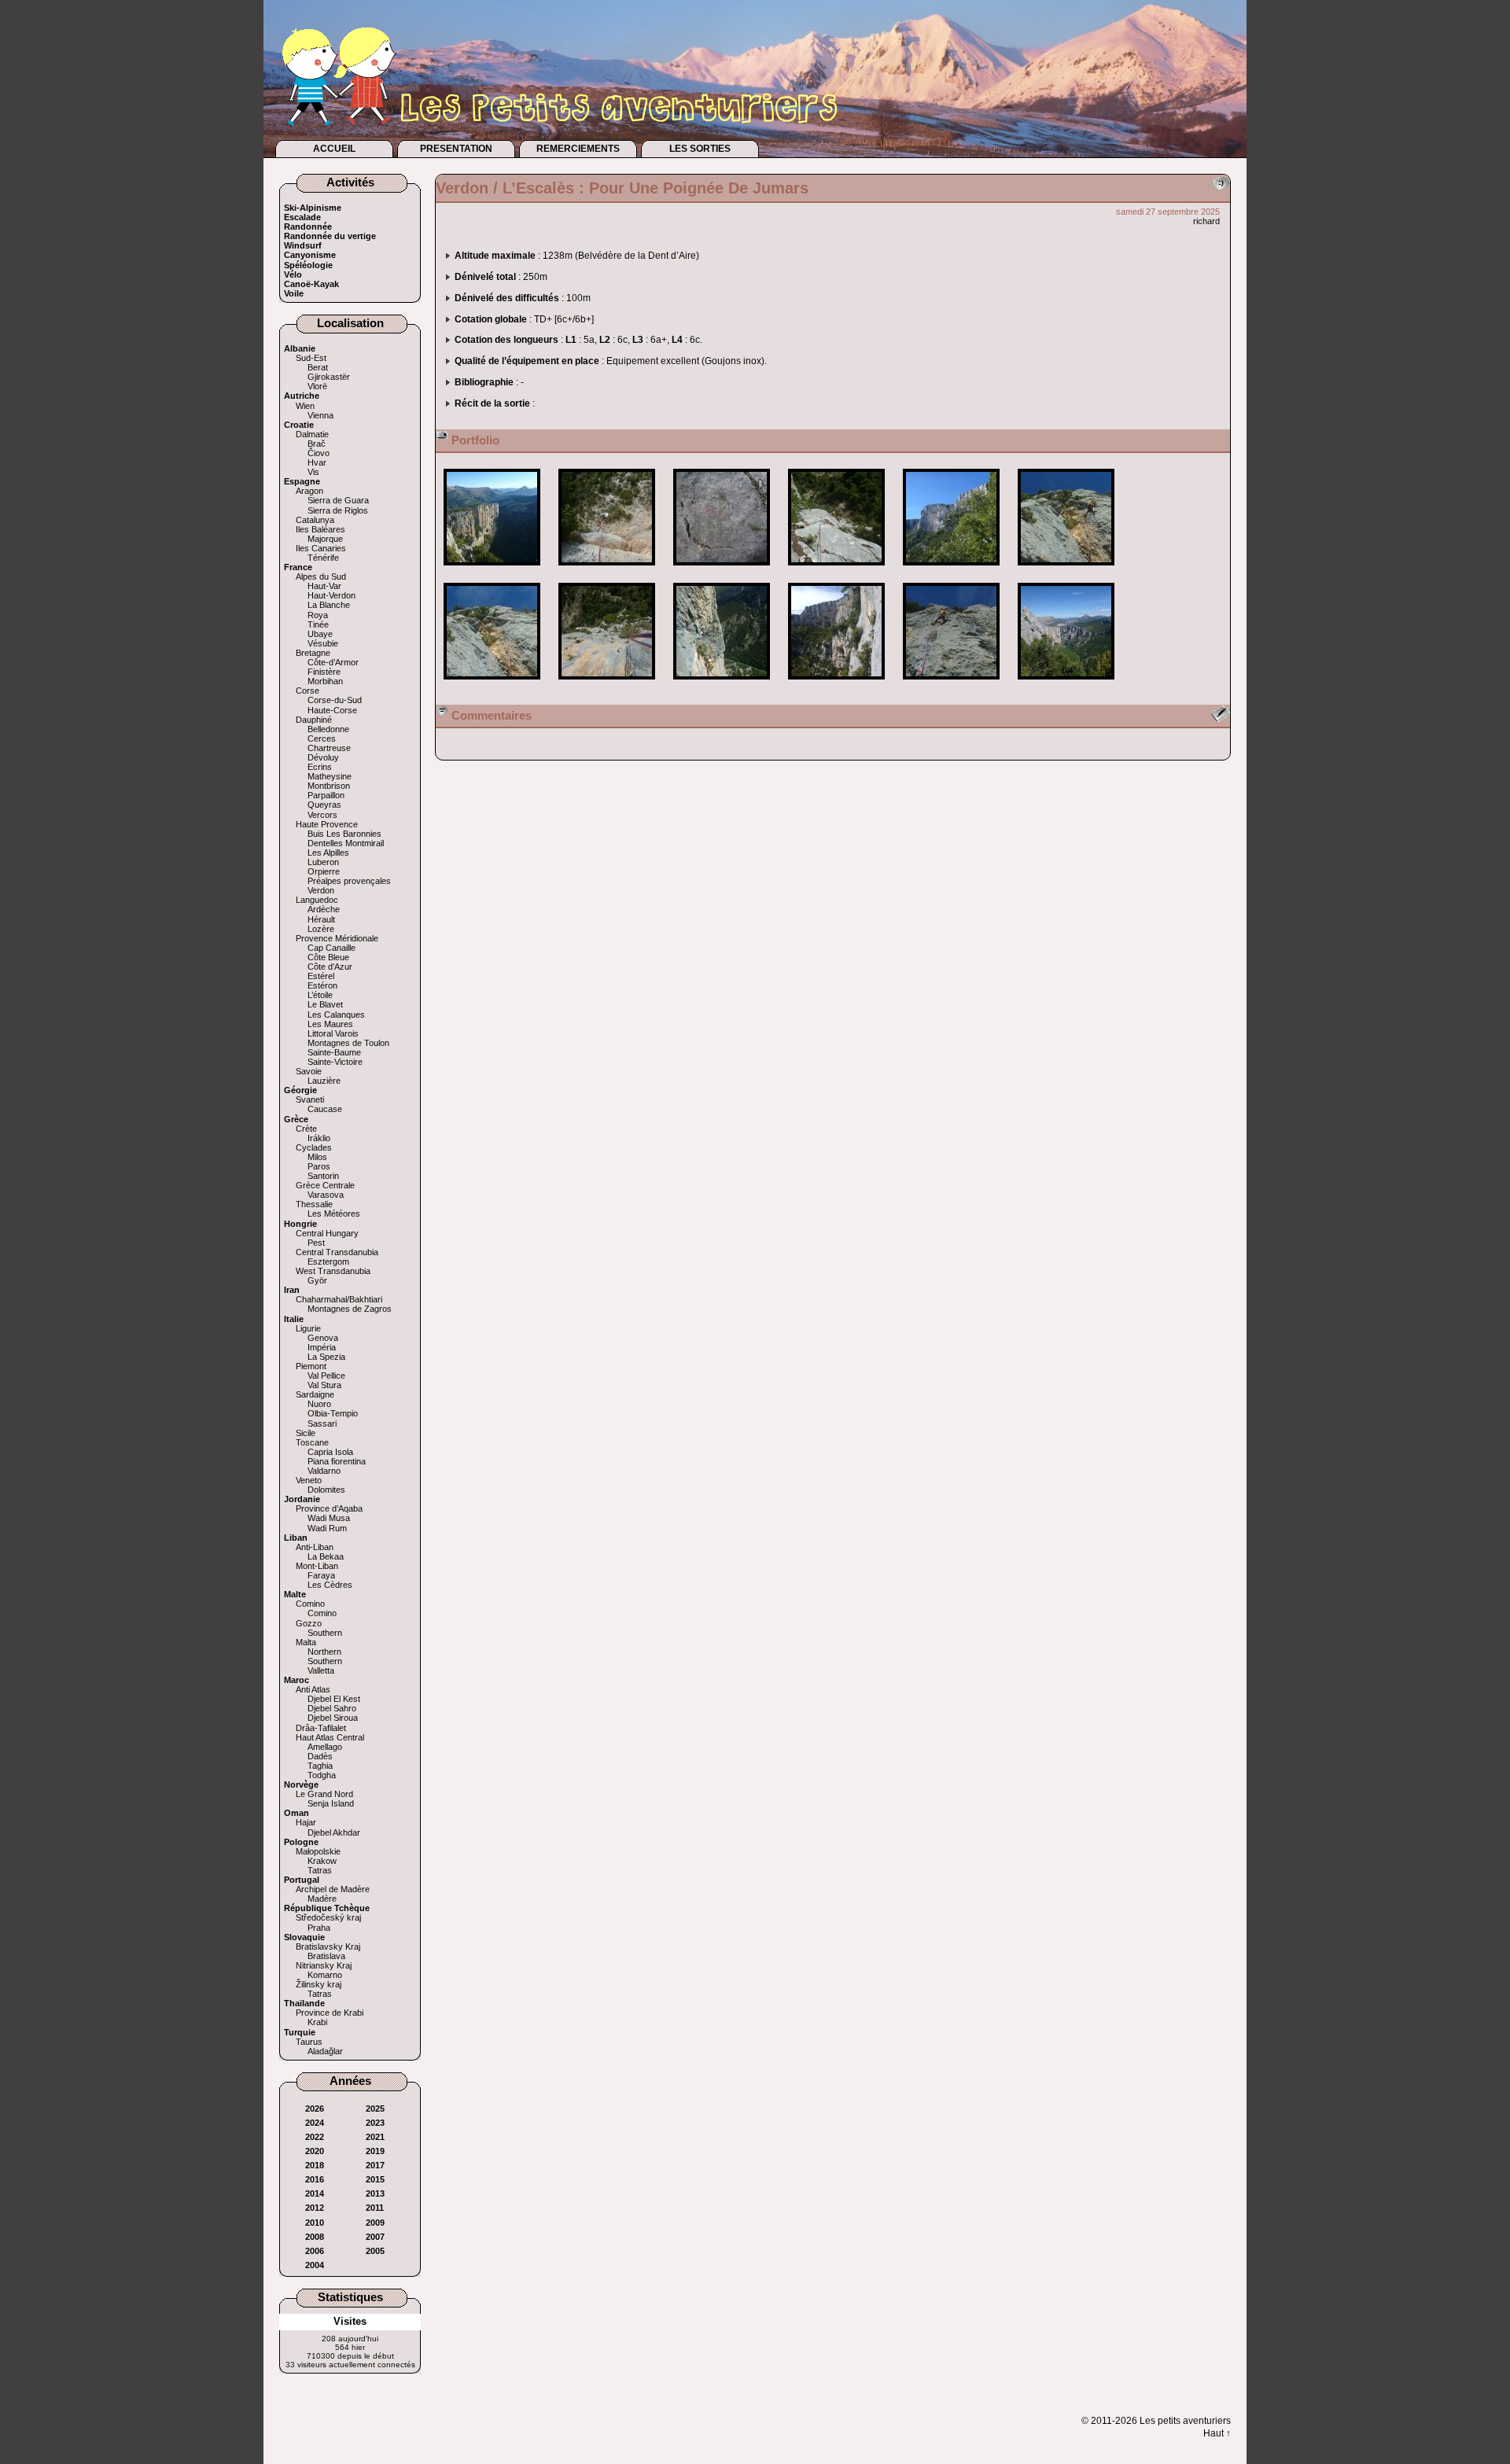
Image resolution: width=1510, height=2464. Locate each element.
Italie (294, 1319)
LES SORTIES (700, 149)
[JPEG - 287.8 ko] (493, 685)
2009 (375, 2223)
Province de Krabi (330, 2013)
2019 (375, 2151)
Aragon (309, 491)
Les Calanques (336, 1015)
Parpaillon (326, 795)
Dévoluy (323, 757)
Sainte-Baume (334, 1052)
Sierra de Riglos (338, 510)
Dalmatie (312, 434)
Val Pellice (326, 1376)
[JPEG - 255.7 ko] (608, 685)
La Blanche (329, 605)
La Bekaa (326, 1556)
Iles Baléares (320, 529)
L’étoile (320, 995)
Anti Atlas (313, 1689)
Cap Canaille (331, 948)
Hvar (317, 462)
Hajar (306, 1822)
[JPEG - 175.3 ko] (723, 685)
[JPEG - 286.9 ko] (723, 571)
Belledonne (328, 729)
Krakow (322, 1861)
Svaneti (310, 1099)
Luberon (323, 862)
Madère (322, 1899)
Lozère (321, 929)
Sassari (322, 1424)
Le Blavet (325, 1004)
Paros (319, 1166)
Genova (323, 1338)
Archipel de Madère (333, 1889)
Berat (318, 367)
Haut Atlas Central (330, 1737)
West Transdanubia (333, 1271)
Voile (294, 293)
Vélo (293, 274)
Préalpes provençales (349, 881)
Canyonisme (310, 255)
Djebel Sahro (332, 1708)
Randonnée (308, 227)
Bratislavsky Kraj (328, 1947)
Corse (308, 691)
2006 (315, 2251)
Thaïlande (304, 2003)
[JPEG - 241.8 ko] (1066, 685)
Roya (318, 615)
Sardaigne (315, 1394)
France (298, 567)
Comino (310, 1604)
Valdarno (324, 1471)
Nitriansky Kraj (324, 1965)
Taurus (309, 2042)
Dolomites (326, 1490)
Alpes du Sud (321, 576)
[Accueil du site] (594, 68)
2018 (315, 2165)
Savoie (309, 1071)
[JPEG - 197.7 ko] (493, 571)
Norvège (301, 1784)
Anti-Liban (315, 1547)
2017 (375, 2165)
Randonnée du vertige (330, 236)
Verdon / (469, 188)
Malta (306, 1642)
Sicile (306, 1433)
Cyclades (314, 1147)
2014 (315, 2193)
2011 (375, 2208)
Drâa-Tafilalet (321, 1728)
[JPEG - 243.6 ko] (952, 685)
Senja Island (331, 1803)
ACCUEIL (334, 149)
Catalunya (315, 520)
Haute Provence (327, 824)
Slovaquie (304, 1937)
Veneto (309, 1480)
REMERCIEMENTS (578, 149)
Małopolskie (318, 1851)
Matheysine (330, 776)
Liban (296, 1538)
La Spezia (326, 1357)
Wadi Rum (327, 1528)
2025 (375, 2109)
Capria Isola (330, 1452)
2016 (315, 2179)
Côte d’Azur (330, 967)
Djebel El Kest (334, 1699)
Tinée (318, 624)
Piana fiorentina (337, 1461)
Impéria (322, 1347)
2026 (315, 2109)
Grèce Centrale (325, 1185)
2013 (375, 2193)
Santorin (323, 1176)
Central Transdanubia (337, 1252)
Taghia (320, 1766)
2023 (375, 2123)
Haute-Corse (332, 710)
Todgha (322, 1775)
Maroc (296, 1680)
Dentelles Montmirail (346, 843)
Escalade (302, 217)
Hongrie (300, 1224)
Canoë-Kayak (311, 284)
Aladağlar (325, 2051)
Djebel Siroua (333, 1718)
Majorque (325, 539)
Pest (316, 1243)
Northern (324, 1652)
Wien (305, 406)
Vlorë (317, 386)
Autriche (302, 396)
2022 (315, 2137)
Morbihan (325, 681)
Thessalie (314, 1204)
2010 (315, 2223)
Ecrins (320, 767)
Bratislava (326, 1956)
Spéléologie (308, 265)
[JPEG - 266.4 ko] (838, 571)
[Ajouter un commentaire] (1221, 714)
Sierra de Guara (338, 500)
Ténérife (323, 558)
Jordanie (302, 1499)
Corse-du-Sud (335, 700)
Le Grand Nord (324, 1794)
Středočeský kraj (328, 1917)
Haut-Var (324, 586)
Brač (317, 444)
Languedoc (317, 900)
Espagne (302, 481)
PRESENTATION (456, 149)
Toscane (312, 1442)
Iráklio (319, 1138)
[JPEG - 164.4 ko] (838, 685)
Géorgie (300, 1090)
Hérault (321, 919)
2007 (375, 2237)
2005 (375, 2251)
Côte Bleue (328, 957)
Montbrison (329, 786)
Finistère (324, 672)
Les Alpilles (328, 853)
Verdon (321, 890)
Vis (313, 472)
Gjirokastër (329, 377)
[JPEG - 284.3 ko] (1066, 571)
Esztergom (328, 1261)
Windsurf (303, 245)
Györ (317, 1280)
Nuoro (319, 1404)
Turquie (300, 2032)
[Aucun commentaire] (1221, 184)
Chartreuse (329, 748)
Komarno (325, 1975)
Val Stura (324, 1385)
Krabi (317, 2022)
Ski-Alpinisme (313, 208)
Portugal (302, 1880)
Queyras (324, 805)
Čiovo (319, 453)
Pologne (301, 1842)
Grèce (296, 1119)
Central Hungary (327, 1233)
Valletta (321, 1670)
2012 (315, 2208)
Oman (296, 1813)
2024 (315, 2123)
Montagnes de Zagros (350, 1309)
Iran (292, 1290)
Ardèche (324, 909)
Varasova (326, 1195)
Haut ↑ (1217, 2433)
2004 (315, 2265)
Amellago (325, 1747)
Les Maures (330, 1024)
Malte (295, 1594)
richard (1206, 221)
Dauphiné (314, 720)
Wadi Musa (329, 1518)
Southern (325, 1633)
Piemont (311, 1366)
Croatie (299, 425)
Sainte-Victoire (335, 1062)
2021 (375, 2137)
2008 (315, 2237)
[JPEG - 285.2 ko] (608, 571)
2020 (315, 2151)
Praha (319, 1928)
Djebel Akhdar (334, 1832)
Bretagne (313, 653)
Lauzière (324, 1081)
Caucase (325, 1109)
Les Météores (334, 1214)
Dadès (320, 1756)
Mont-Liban (317, 1566)
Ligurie (308, 1328)
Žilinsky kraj (319, 1984)
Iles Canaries (321, 548)
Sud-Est (311, 358)
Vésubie (323, 643)
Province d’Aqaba (329, 1508)
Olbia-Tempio (333, 1413)
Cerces (322, 738)
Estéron (322, 985)
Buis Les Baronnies (344, 834)
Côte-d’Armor (333, 662)
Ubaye (320, 634)
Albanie (300, 348)
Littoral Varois (333, 1033)
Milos (317, 1157)
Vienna (320, 415)
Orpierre (324, 871)
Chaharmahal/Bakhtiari (339, 1299)
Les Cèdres (330, 1585)
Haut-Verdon (331, 595)
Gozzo (309, 1623)
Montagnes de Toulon (348, 1043)
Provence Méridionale (337, 938)
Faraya (321, 1575)
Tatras (320, 1870)
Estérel (321, 976)
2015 (375, 2179)
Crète (306, 1129)
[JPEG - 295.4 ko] (952, 571)
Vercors (322, 815)
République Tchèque (327, 1908)
